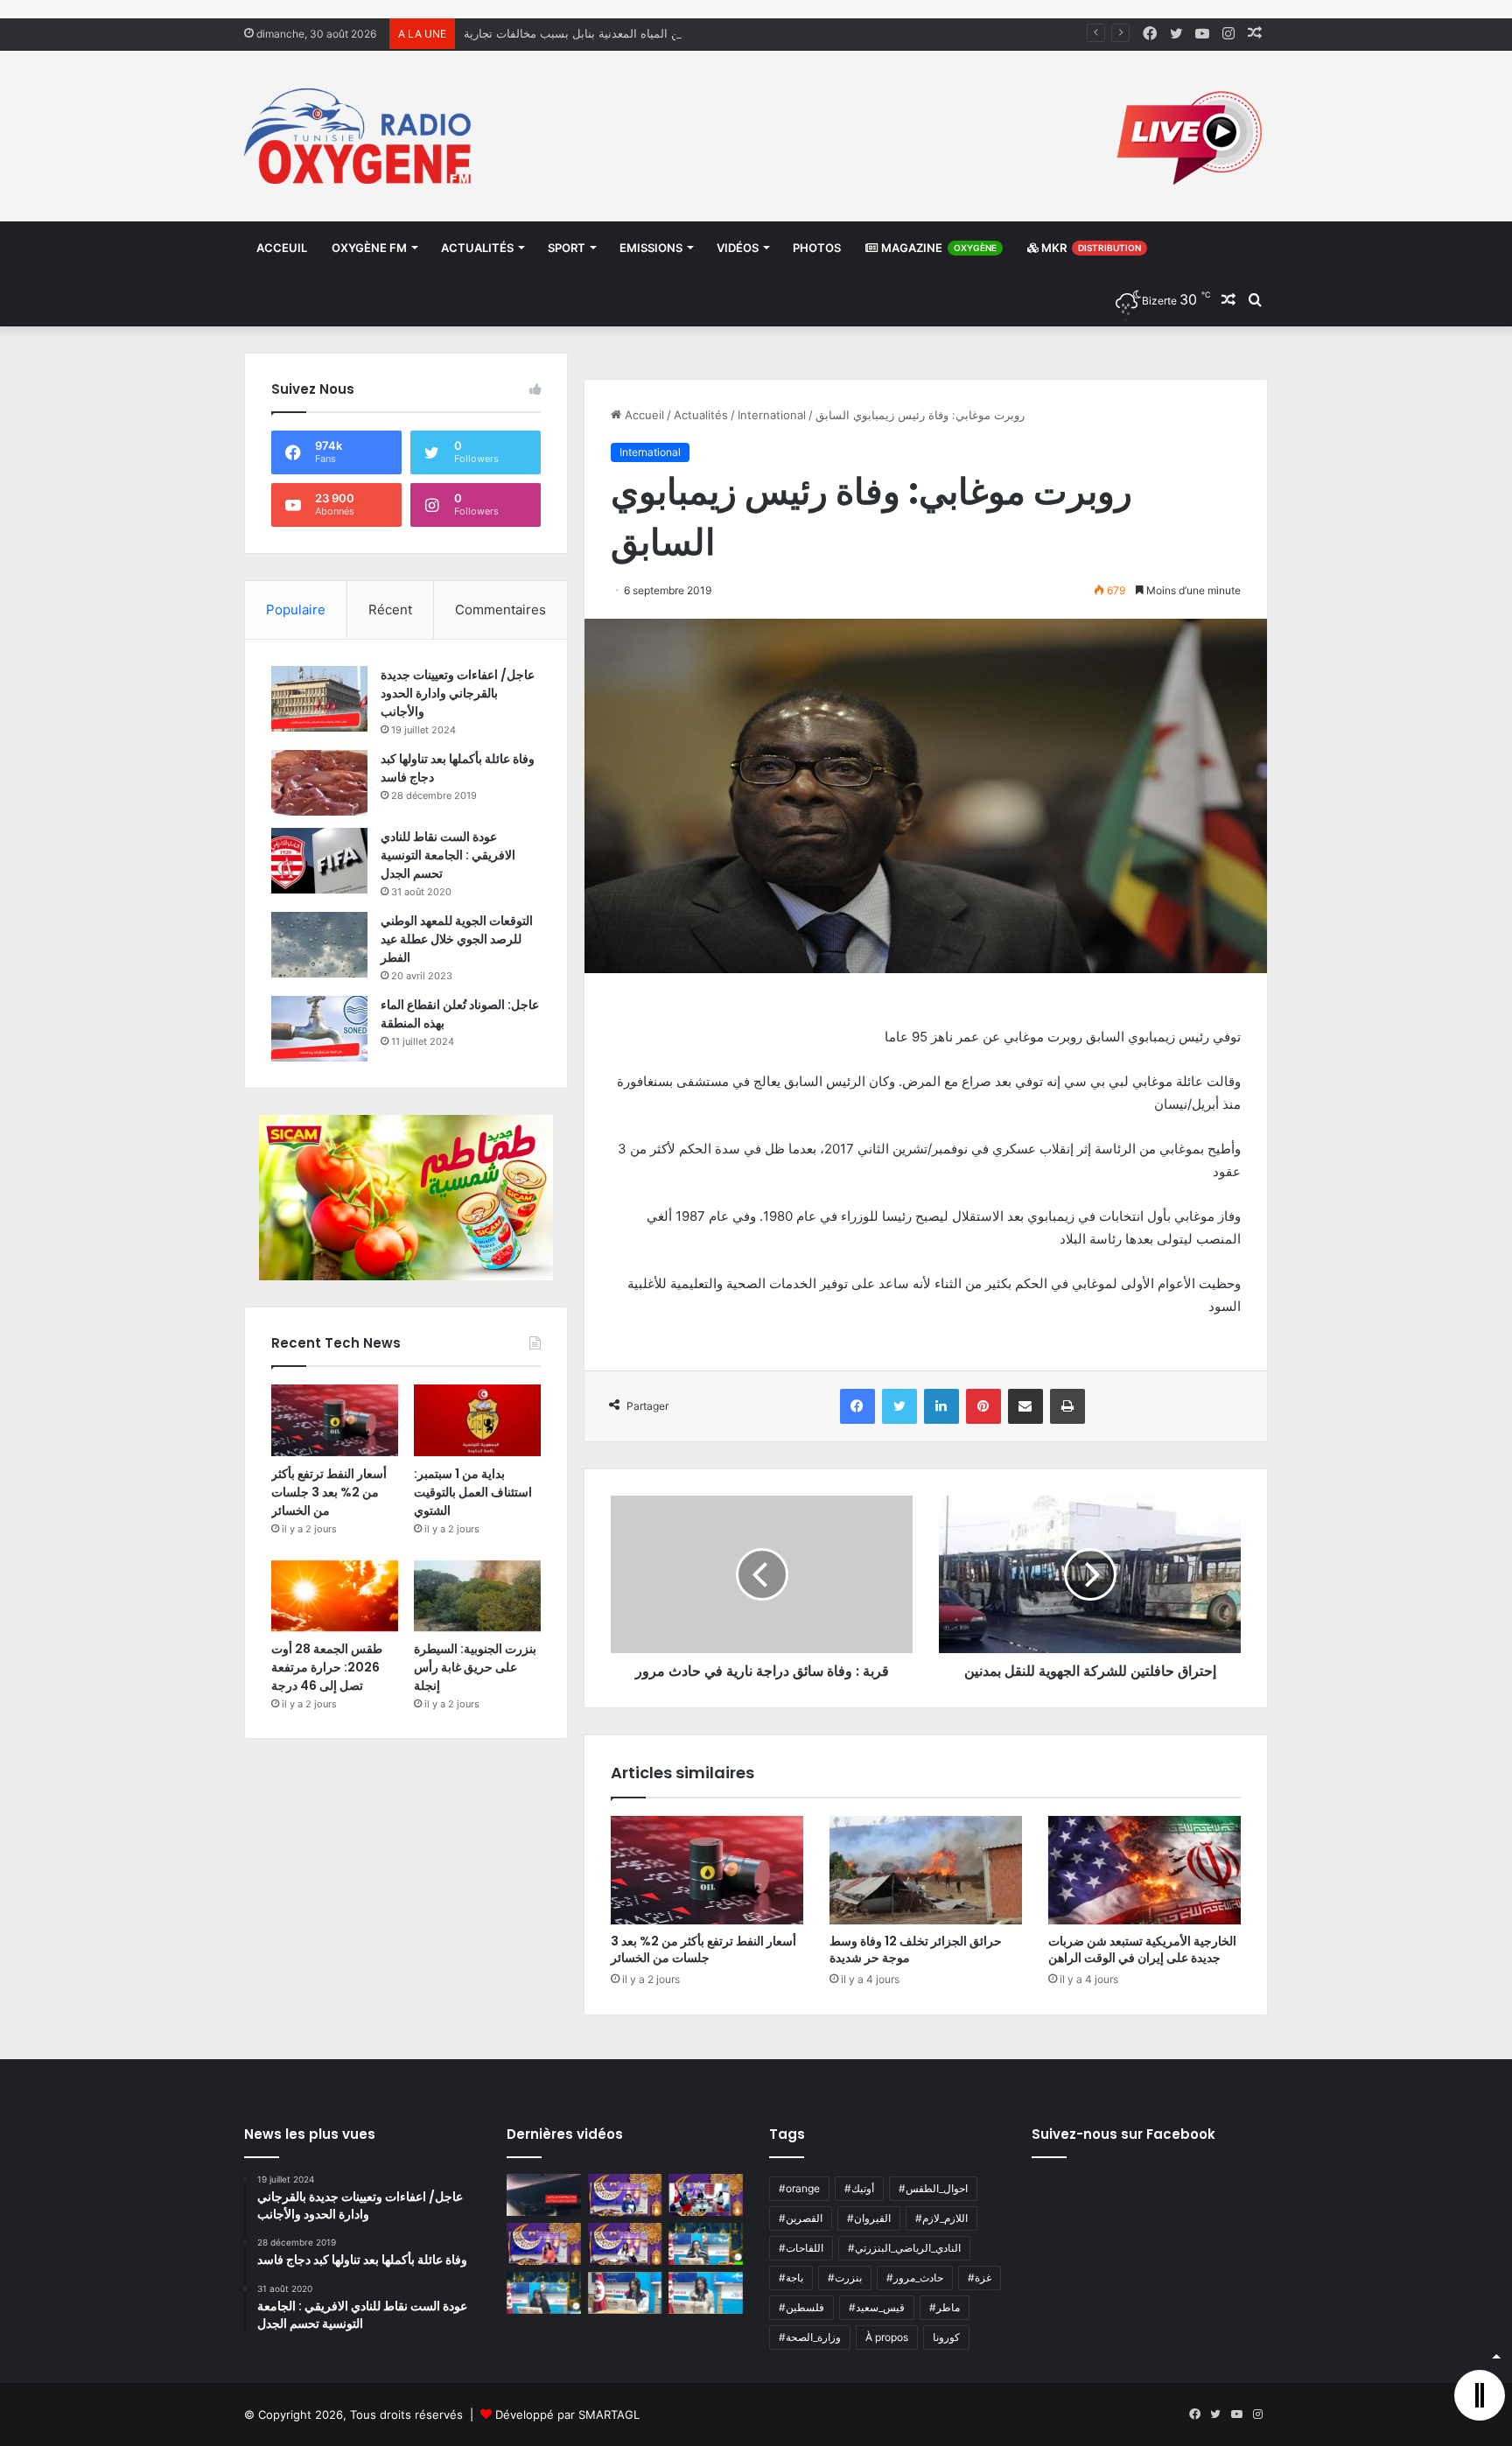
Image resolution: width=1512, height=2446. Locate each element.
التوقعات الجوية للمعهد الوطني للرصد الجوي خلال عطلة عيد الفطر (457, 939)
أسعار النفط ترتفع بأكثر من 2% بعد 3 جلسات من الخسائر (703, 1949)
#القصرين (801, 2218)
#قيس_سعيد (877, 2307)
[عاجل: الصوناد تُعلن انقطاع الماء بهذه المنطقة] (319, 1029)
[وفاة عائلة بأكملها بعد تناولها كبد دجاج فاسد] (319, 783)
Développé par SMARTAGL (567, 2414)
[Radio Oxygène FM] (360, 136)
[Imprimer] (1067, 1406)
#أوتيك (859, 2188)
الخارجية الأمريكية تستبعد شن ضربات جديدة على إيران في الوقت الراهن (1142, 1949)
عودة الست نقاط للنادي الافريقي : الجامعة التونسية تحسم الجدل (448, 855)
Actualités (477, 248)
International (772, 415)
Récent (390, 610)
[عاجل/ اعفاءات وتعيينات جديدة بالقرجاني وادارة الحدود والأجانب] (319, 699)
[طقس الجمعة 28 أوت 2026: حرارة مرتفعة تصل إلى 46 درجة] (335, 1596)
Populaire (296, 610)
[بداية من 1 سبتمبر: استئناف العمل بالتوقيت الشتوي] (477, 1420)
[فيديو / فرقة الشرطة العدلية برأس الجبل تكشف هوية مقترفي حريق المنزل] (544, 2195)
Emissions (651, 248)
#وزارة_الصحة (810, 2337)
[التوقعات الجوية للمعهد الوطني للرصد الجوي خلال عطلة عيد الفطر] (319, 945)
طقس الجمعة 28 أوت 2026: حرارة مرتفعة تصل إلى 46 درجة (327, 1667)
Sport (567, 248)
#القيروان (869, 2218)
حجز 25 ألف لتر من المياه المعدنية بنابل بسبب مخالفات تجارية (615, 33)
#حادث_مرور (915, 2278)
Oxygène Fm (369, 248)
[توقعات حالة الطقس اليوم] (544, 2244)
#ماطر (945, 2307)
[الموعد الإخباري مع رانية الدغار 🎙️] (625, 2195)
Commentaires (500, 610)
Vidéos (738, 248)
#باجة (791, 2278)
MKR (1090, 248)
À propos (887, 2337)
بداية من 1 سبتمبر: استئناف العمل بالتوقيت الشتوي (473, 1492)
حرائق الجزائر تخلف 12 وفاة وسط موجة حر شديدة (916, 1949)
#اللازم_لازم (941, 2218)
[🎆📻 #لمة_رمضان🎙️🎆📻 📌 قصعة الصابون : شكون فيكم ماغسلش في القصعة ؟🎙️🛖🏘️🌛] (706, 2195)
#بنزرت (845, 2278)
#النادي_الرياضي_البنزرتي (904, 2248)
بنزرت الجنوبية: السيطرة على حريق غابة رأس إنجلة (475, 1667)
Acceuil (282, 248)
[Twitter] (899, 1406)
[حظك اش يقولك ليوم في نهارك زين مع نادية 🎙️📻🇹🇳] (544, 2293)
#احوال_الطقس (933, 2188)
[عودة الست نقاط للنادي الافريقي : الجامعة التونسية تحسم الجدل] (319, 861)
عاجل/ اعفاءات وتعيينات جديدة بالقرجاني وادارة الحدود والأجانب (458, 693)
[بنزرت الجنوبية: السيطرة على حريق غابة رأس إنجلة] (477, 1596)
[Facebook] (857, 1406)
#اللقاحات (801, 2248)
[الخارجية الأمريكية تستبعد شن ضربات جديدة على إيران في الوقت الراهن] (1144, 1870)
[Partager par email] (1025, 1406)
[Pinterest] (983, 1406)
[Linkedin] (941, 1406)
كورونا (946, 2337)
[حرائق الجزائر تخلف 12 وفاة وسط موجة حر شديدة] (926, 1870)
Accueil (643, 415)
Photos (817, 248)
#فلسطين (801, 2307)
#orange (799, 2188)
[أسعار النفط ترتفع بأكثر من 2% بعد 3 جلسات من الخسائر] (707, 1870)
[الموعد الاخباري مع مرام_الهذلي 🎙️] (625, 2244)
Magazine (938, 248)
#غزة (980, 2278)
